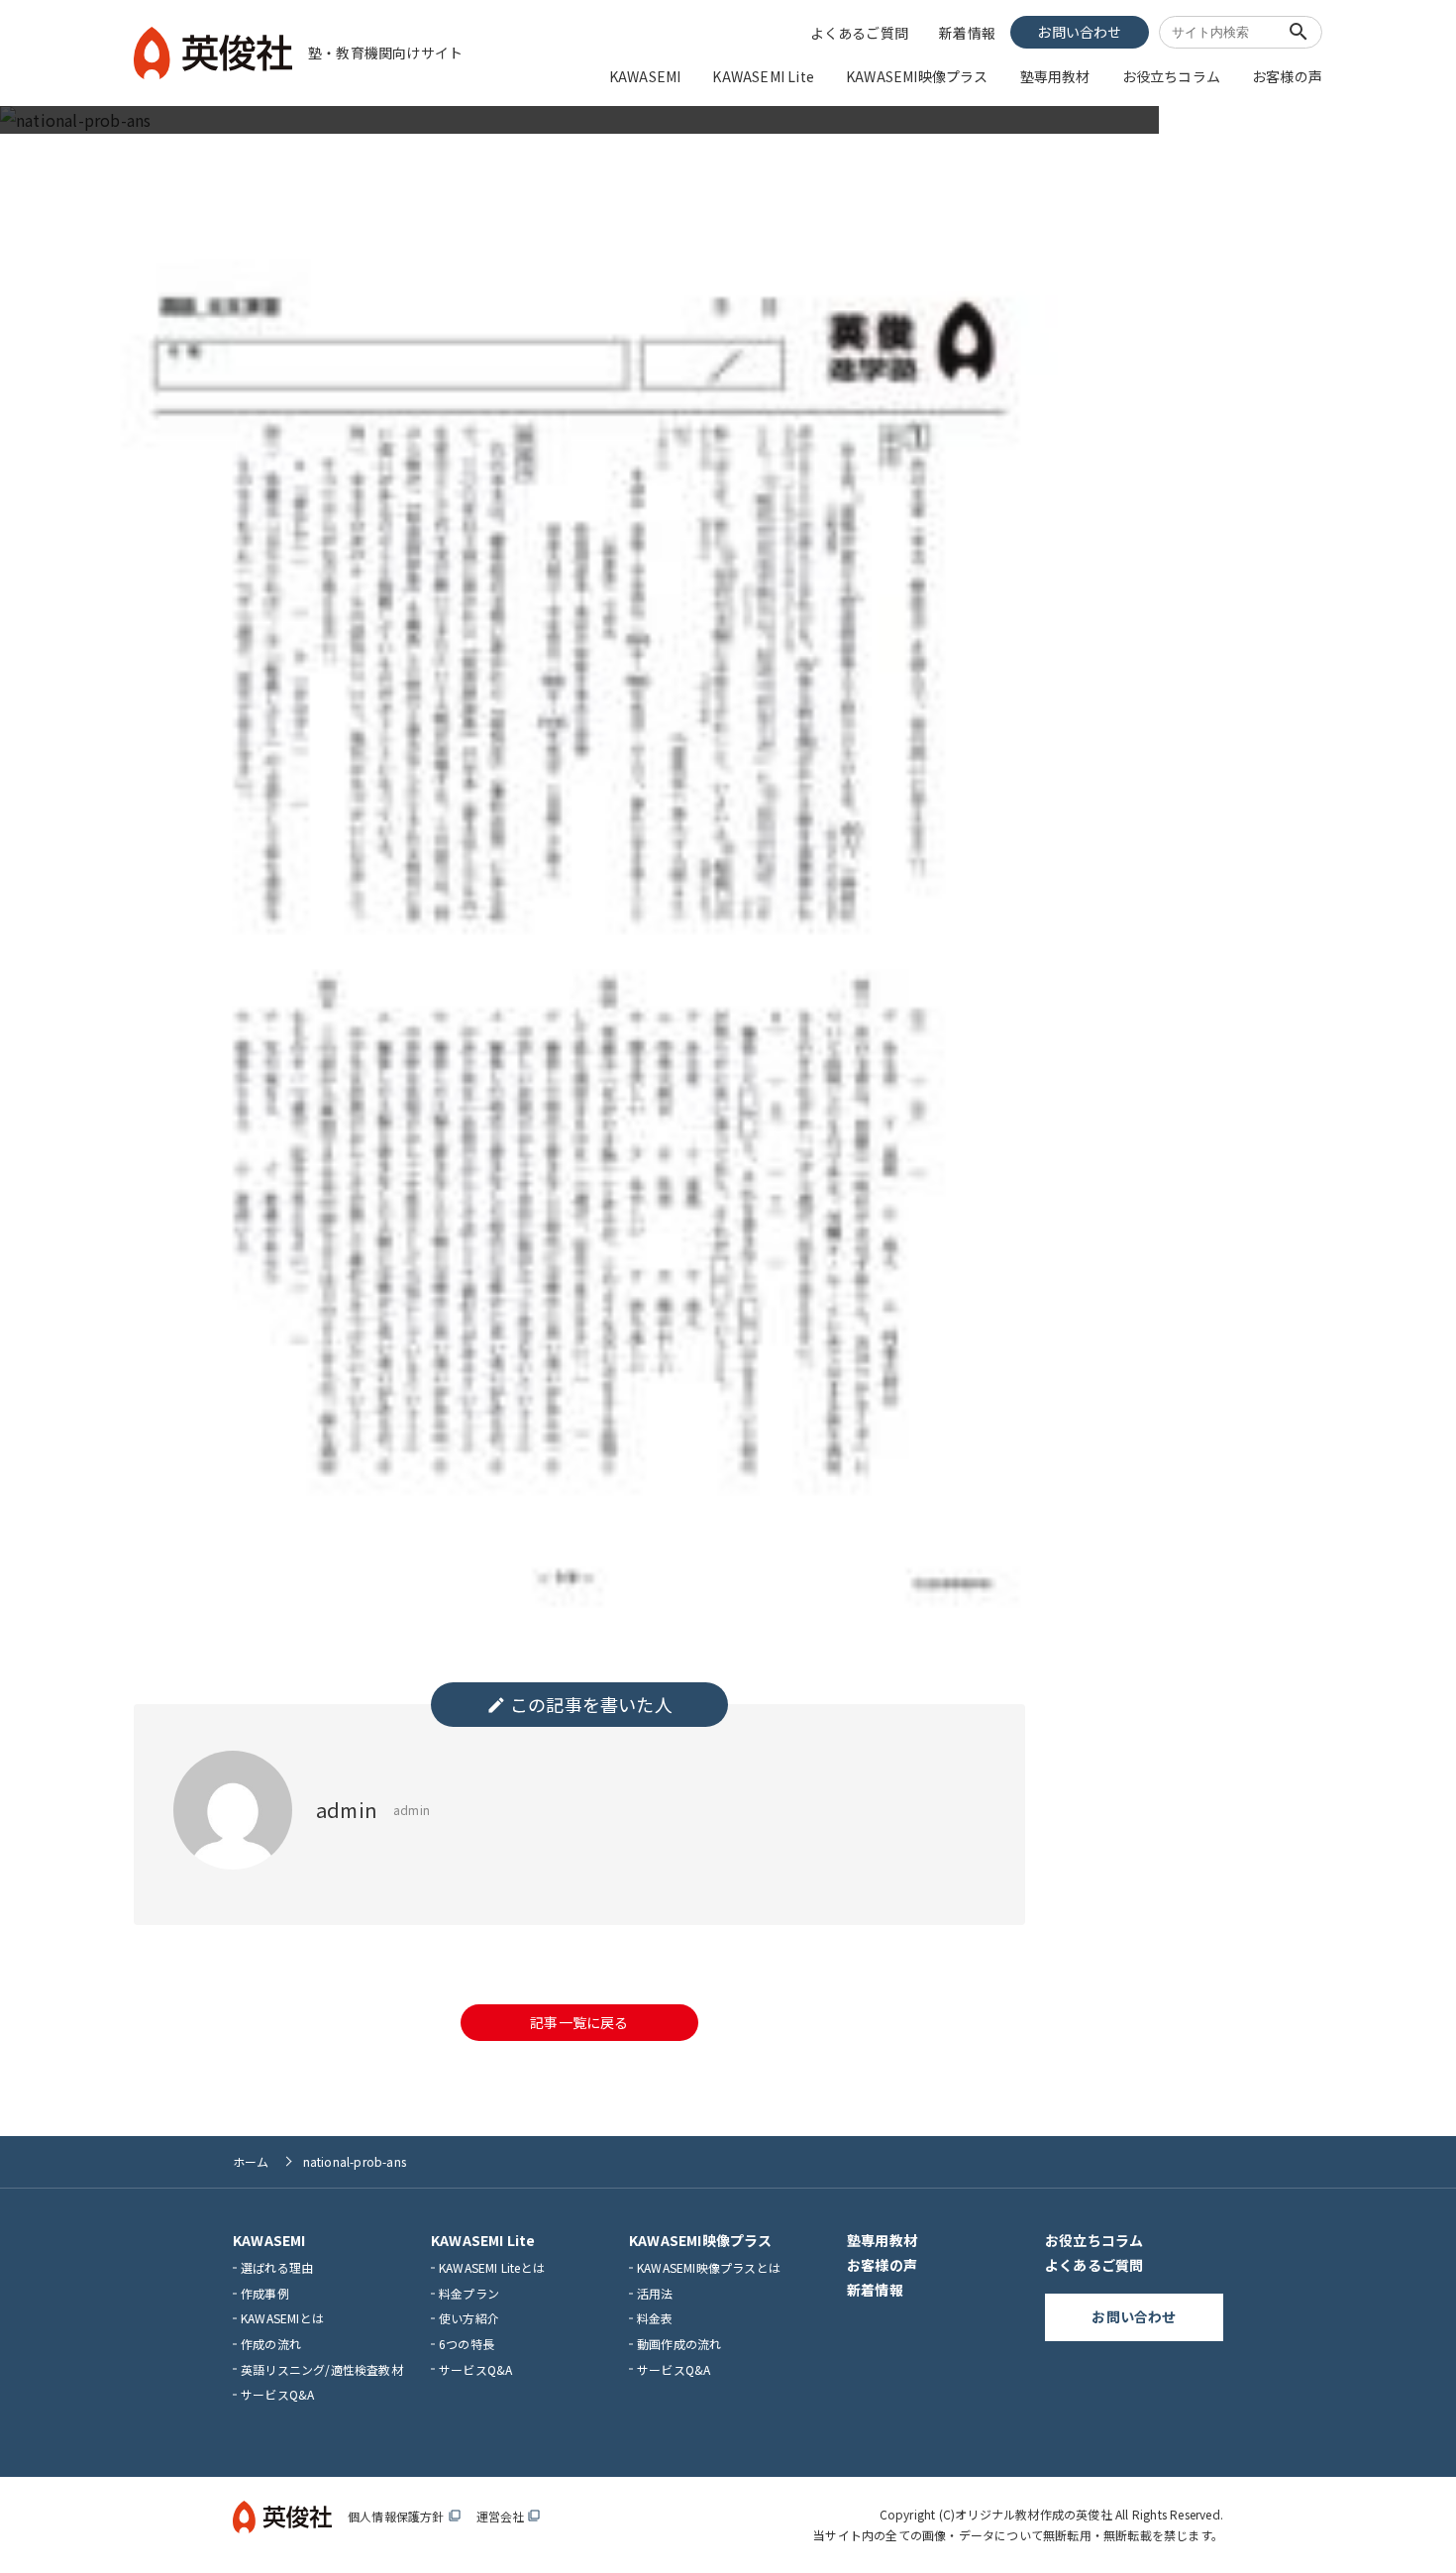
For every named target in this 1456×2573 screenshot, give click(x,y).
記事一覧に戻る (579, 2022)
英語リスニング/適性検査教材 (322, 2369)
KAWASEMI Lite (763, 76)
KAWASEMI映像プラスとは (709, 2267)
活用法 (655, 2293)
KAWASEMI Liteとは (492, 2267)
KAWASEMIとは (282, 2318)
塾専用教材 (1055, 76)
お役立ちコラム (1171, 76)
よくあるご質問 (859, 33)
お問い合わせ (1079, 32)
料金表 (655, 2318)
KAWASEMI (645, 76)
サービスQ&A (277, 2394)
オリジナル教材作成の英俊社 (1034, 2514)
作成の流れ (271, 2344)
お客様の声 (1287, 76)
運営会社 (509, 2516)
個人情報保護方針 (404, 2516)
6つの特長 (467, 2344)
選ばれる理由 (277, 2267)
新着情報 (967, 33)
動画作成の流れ (679, 2344)
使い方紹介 (469, 2318)
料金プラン (469, 2293)
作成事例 (265, 2293)
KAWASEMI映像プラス (917, 76)
